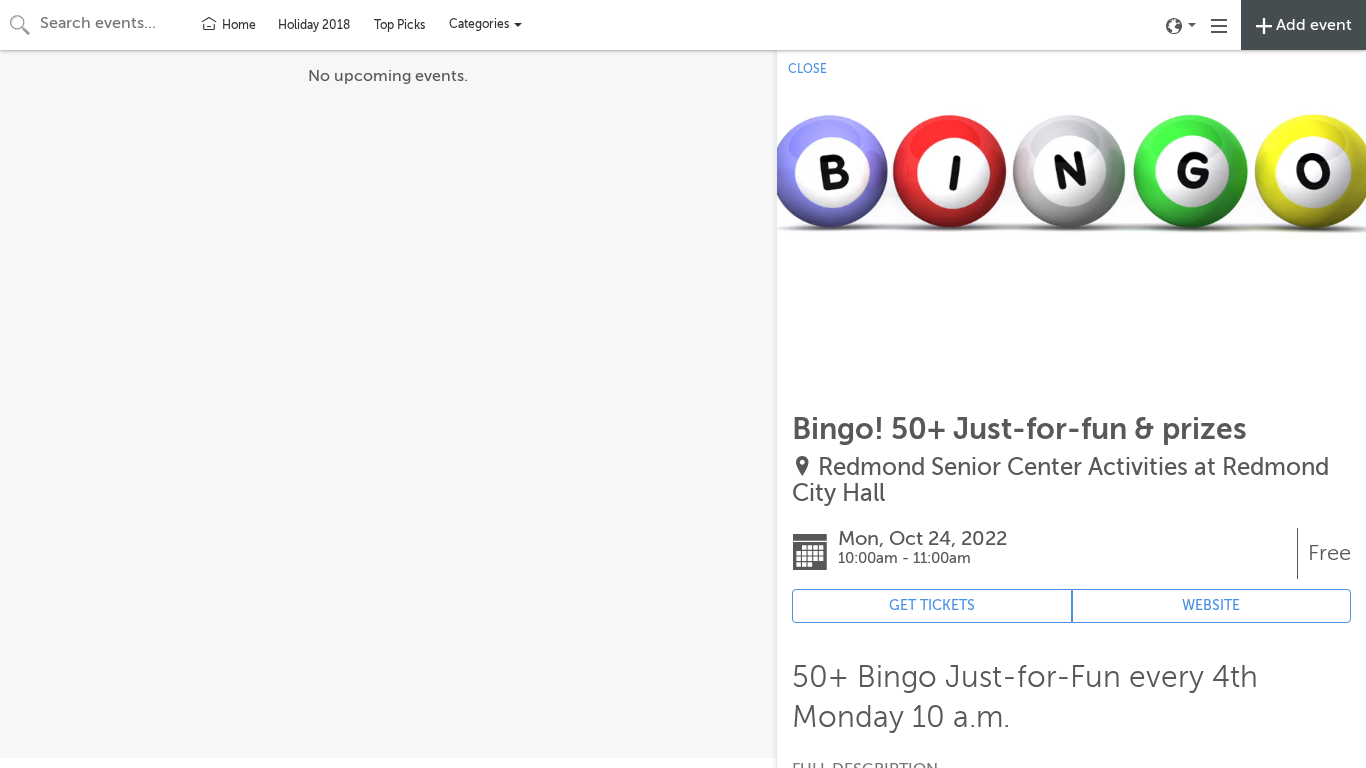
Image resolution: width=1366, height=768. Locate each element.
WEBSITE (1211, 605)
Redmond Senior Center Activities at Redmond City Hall (1060, 480)
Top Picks (399, 25)
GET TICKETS (932, 605)
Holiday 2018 (314, 25)
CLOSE (807, 69)
